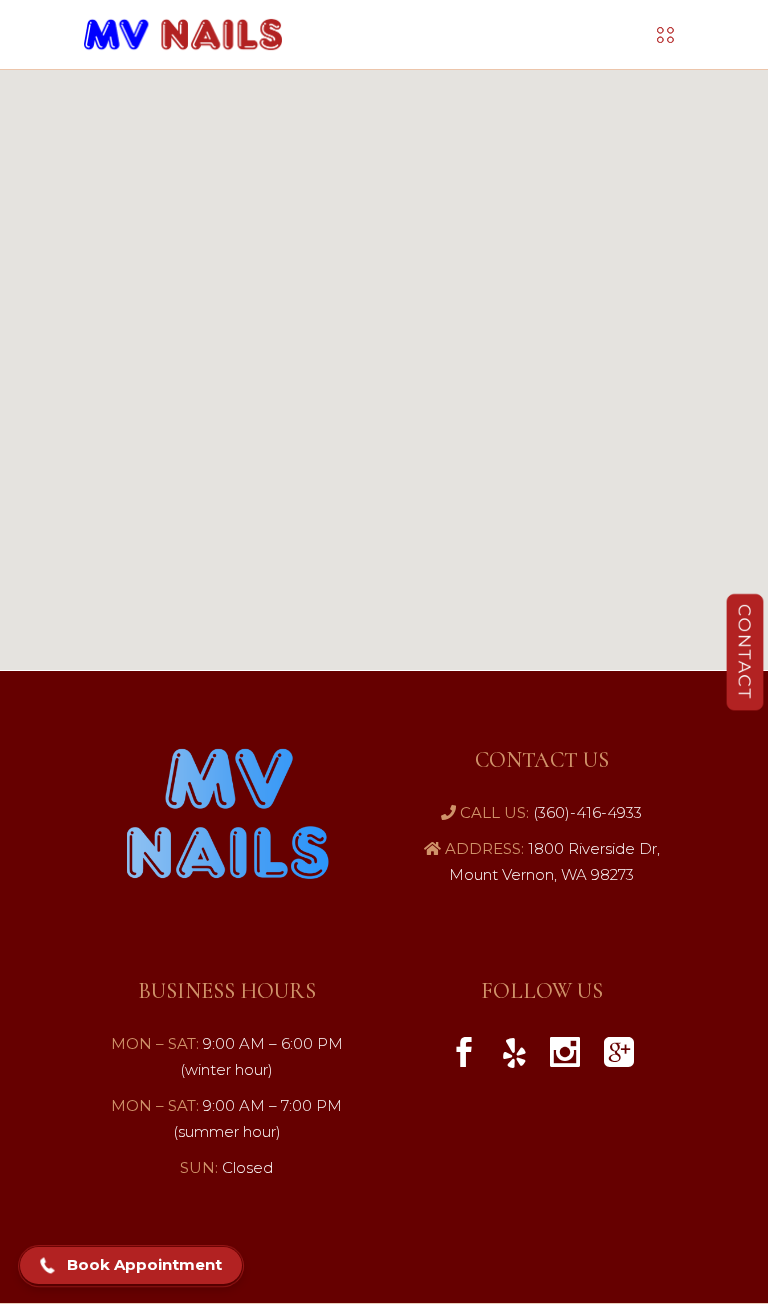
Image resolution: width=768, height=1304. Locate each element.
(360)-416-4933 (585, 812)
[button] (131, 1266)
